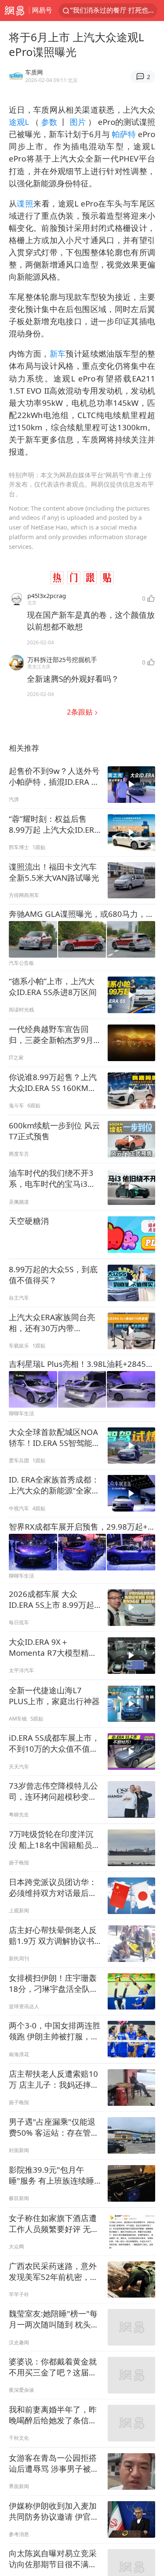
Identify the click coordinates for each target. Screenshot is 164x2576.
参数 (49, 122)
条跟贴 (81, 712)
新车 (58, 353)
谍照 (25, 203)
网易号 (42, 10)
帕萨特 (124, 134)
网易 (15, 11)
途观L (20, 122)
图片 (77, 122)
